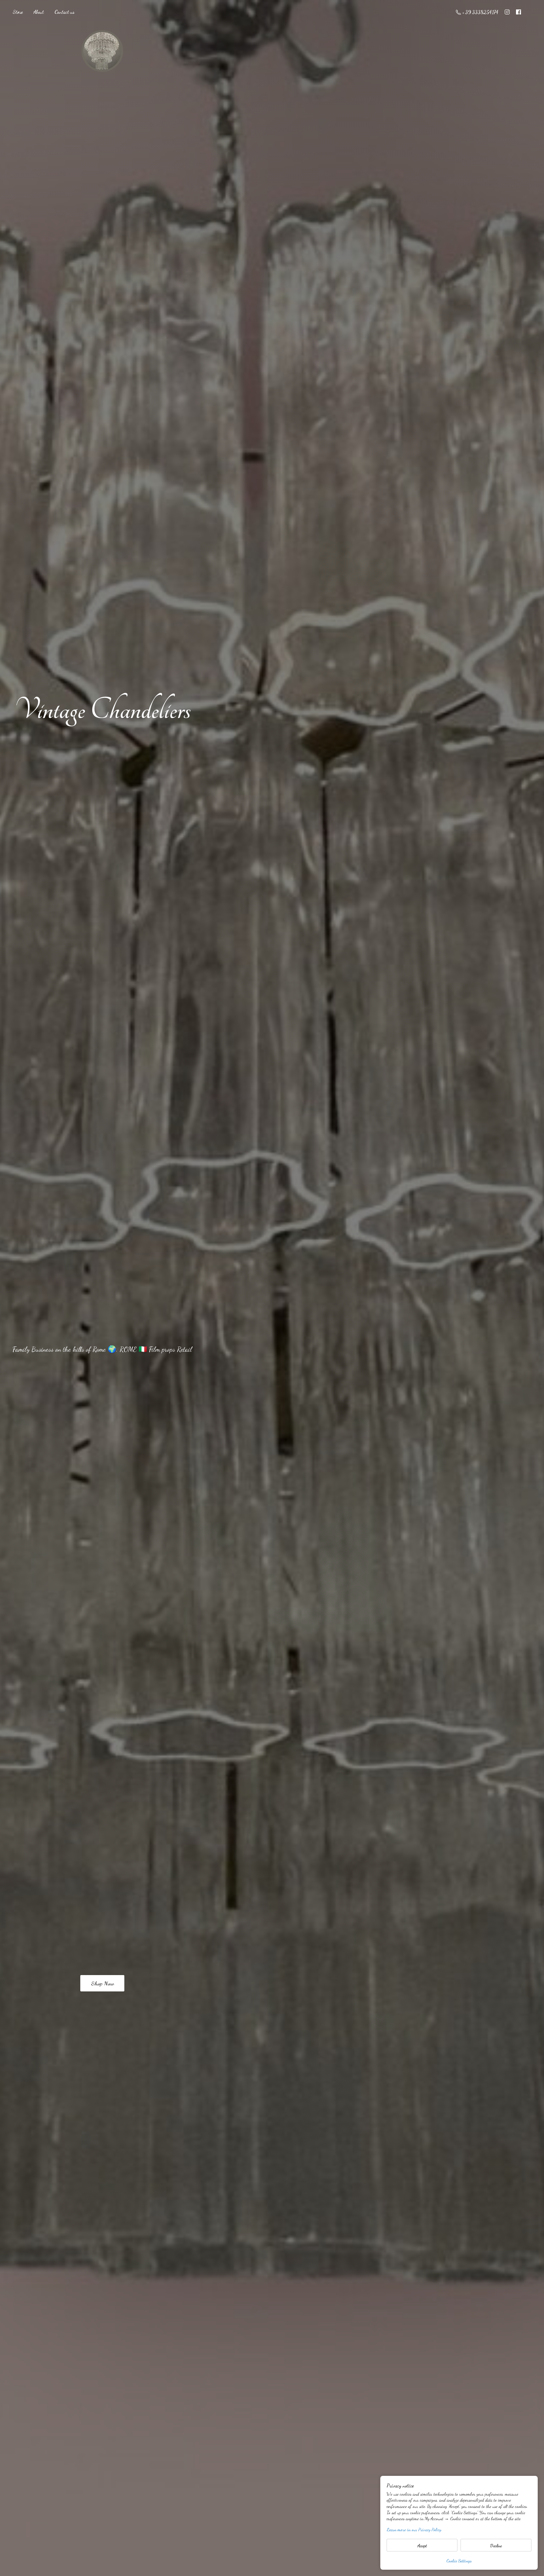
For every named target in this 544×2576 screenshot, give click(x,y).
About (39, 12)
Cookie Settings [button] (459, 2561)
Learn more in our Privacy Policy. (414, 2530)
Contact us (64, 12)
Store (18, 12)
